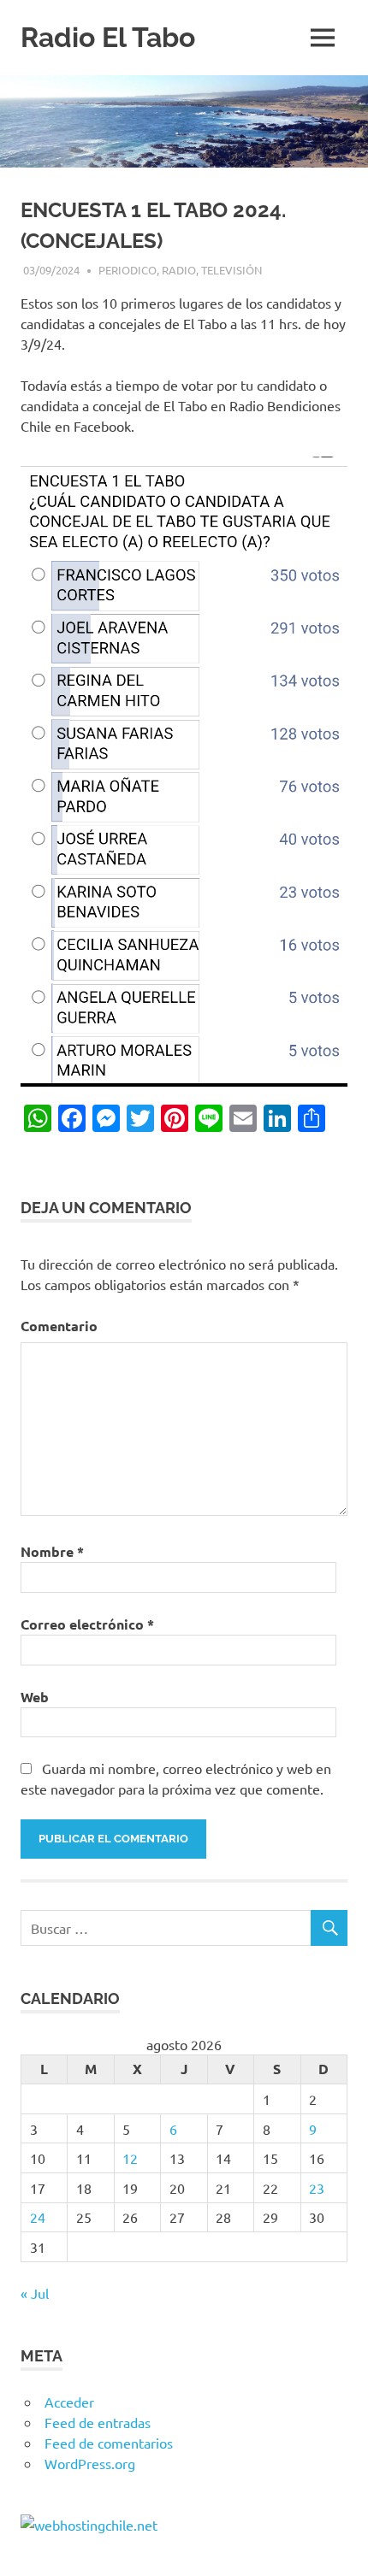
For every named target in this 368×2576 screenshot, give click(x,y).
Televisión (231, 270)
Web (35, 1697)
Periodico (128, 270)
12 (130, 2158)
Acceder (69, 2402)
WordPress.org (90, 2463)
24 (38, 2217)
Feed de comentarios (109, 2443)
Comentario (59, 1326)
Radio (179, 270)
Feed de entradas (98, 2422)
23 (317, 2188)
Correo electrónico (87, 1624)
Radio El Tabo (108, 37)
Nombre (52, 1551)
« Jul (35, 2293)
